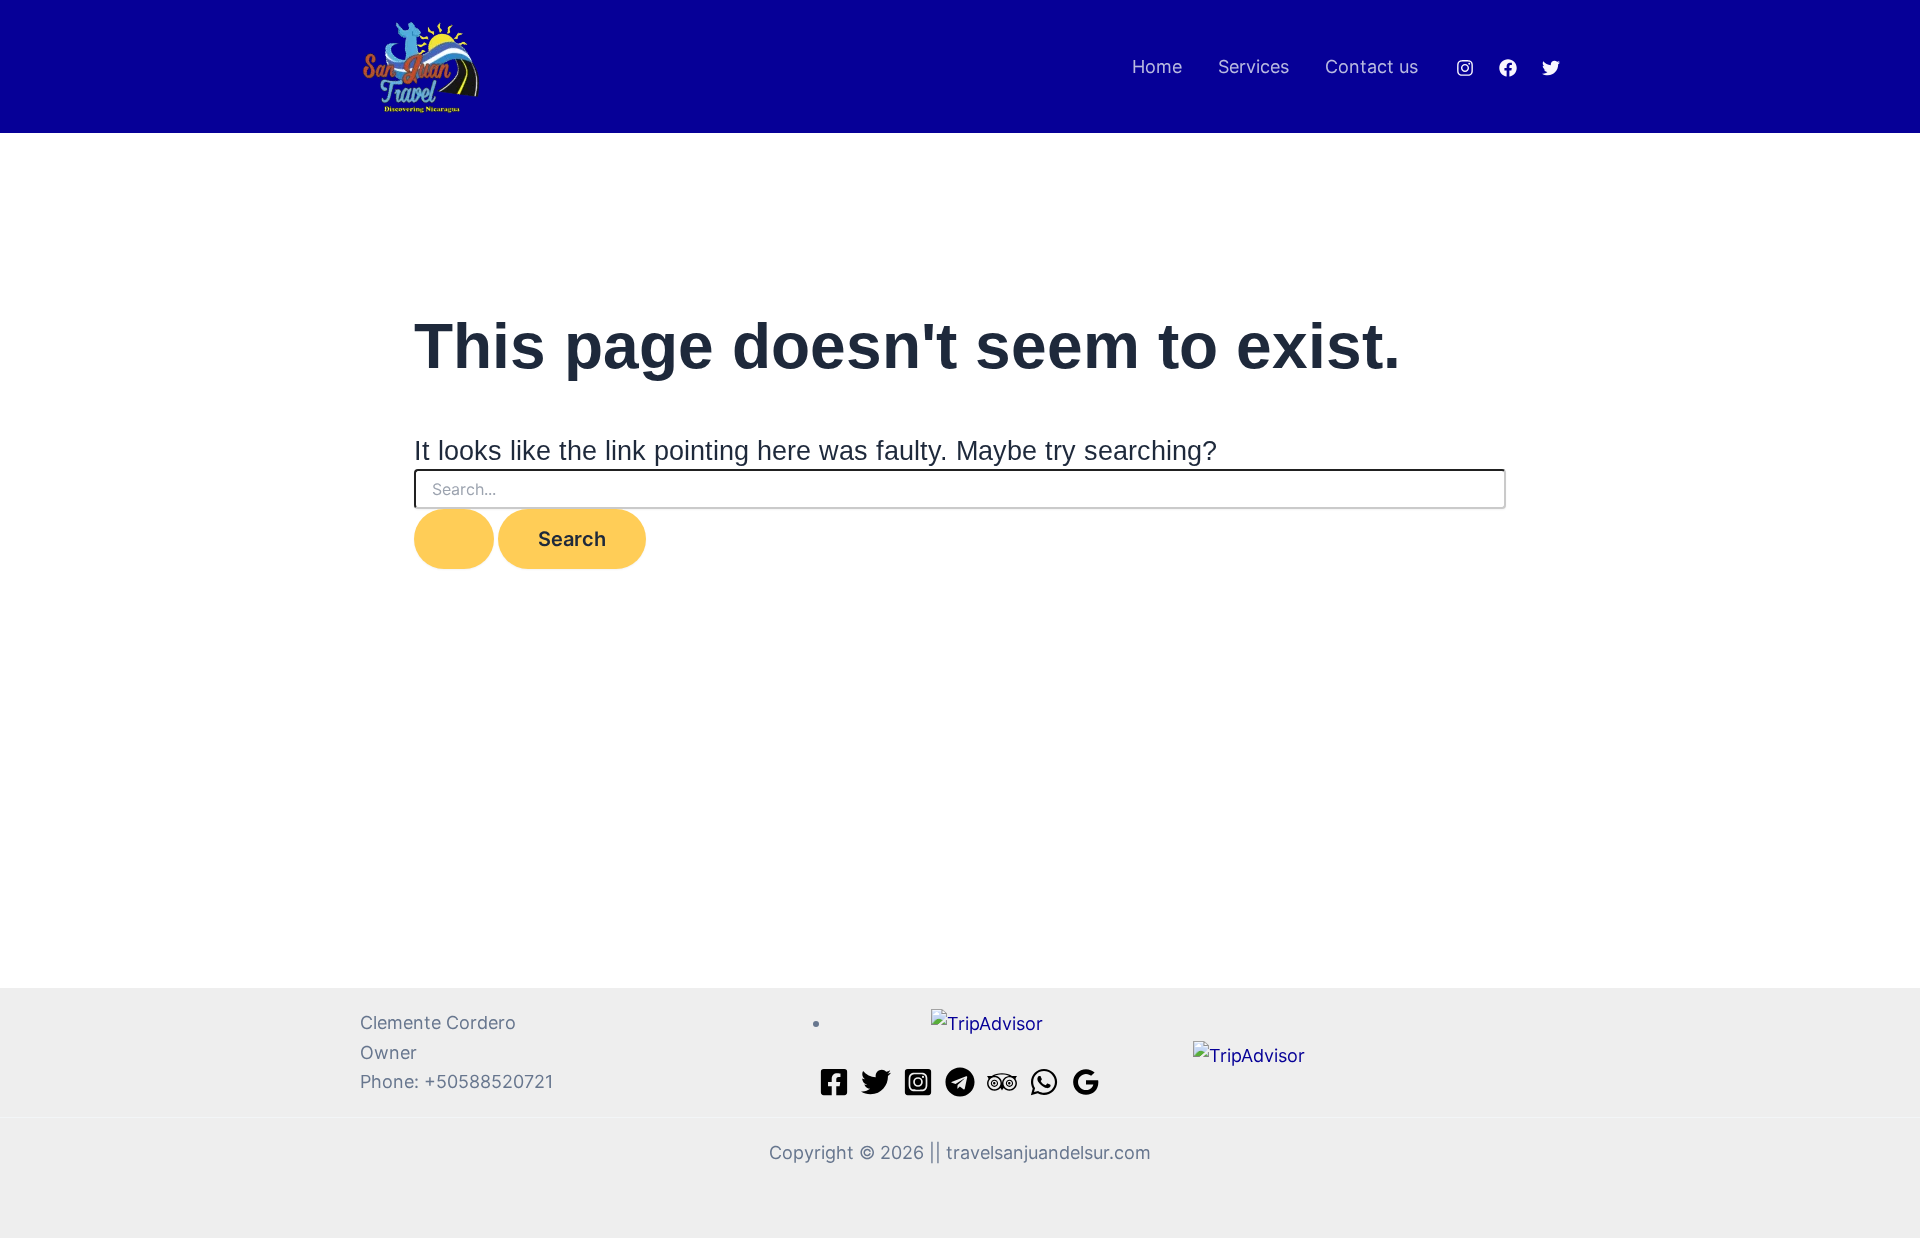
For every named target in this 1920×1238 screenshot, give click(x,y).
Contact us (1371, 66)
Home (1157, 66)
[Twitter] (1551, 68)
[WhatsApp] (1044, 1082)
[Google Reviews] (1086, 1082)
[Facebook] (1508, 68)
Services (1253, 66)
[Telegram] (960, 1082)
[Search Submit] (454, 539)
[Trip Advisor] (1002, 1082)
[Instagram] (1465, 68)
